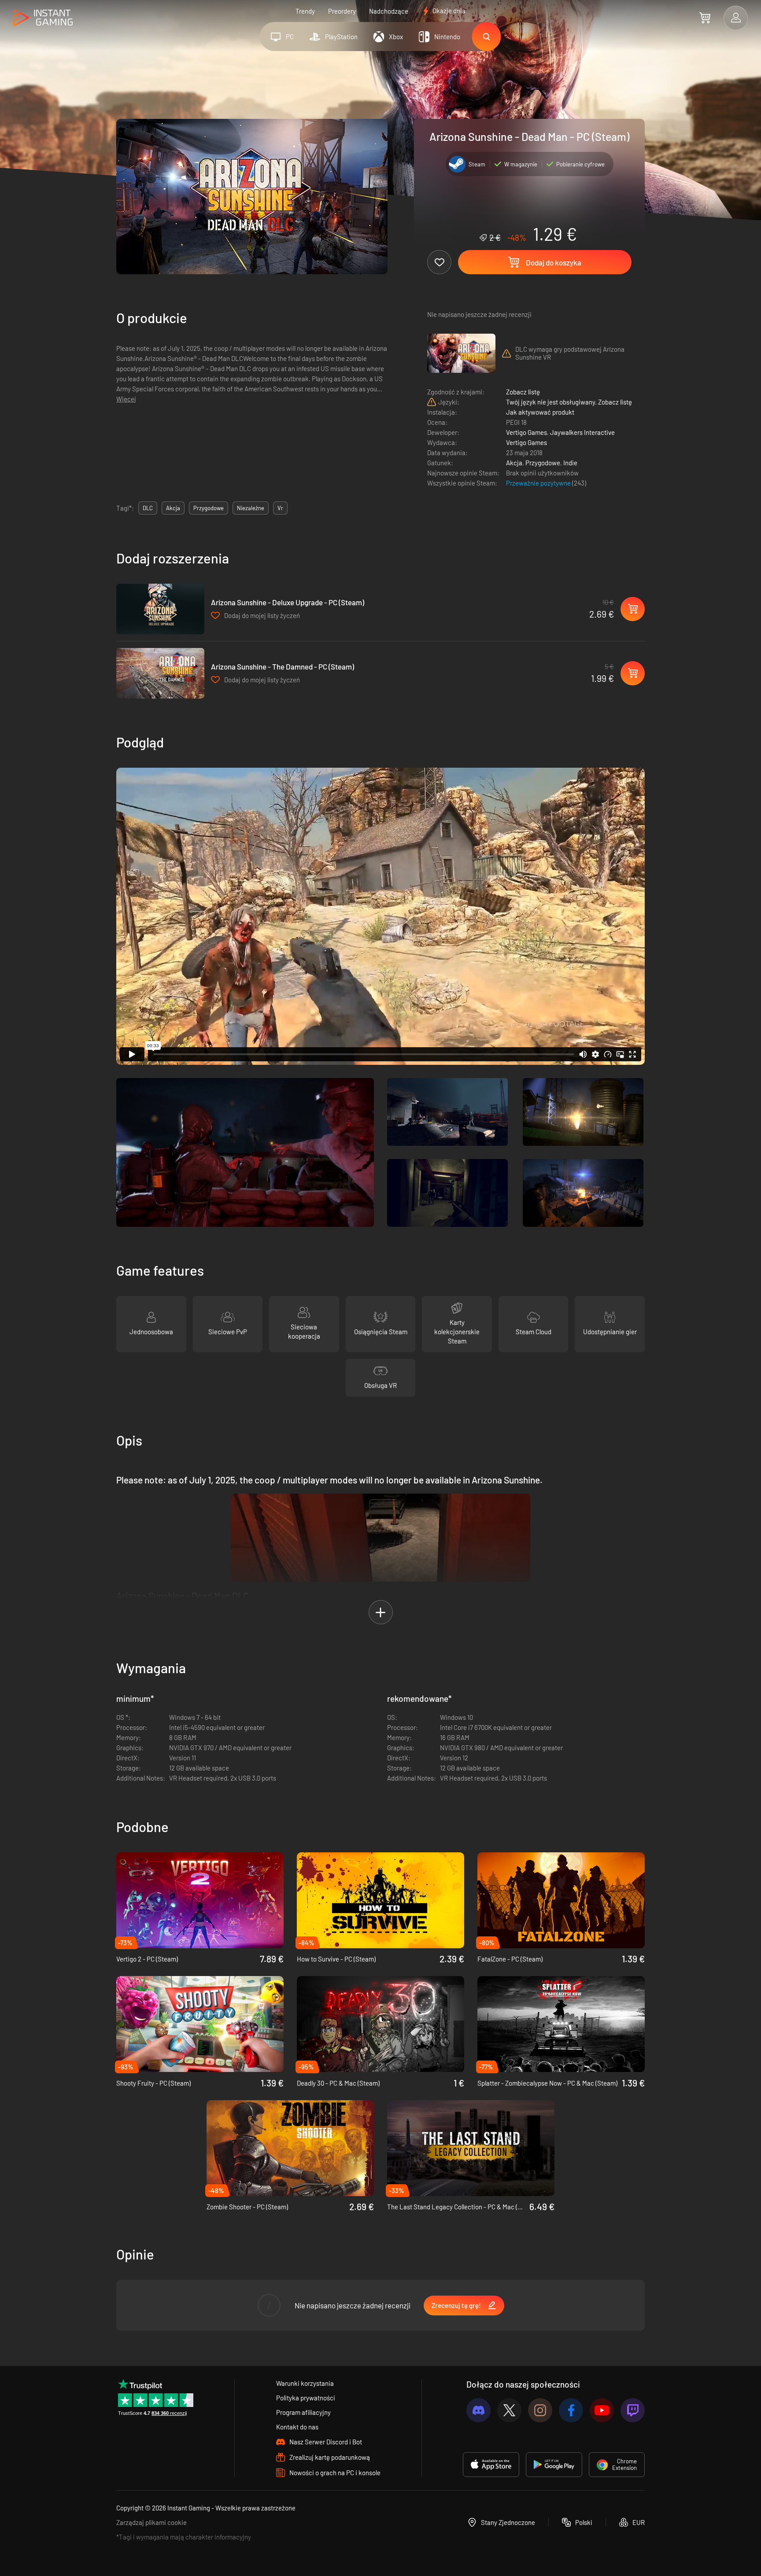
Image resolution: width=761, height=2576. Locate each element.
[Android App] (554, 2465)
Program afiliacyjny (303, 2412)
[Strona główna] (43, 18)
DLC (148, 508)
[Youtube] (602, 2410)
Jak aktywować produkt (540, 412)
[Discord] (478, 2410)
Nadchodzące (389, 11)
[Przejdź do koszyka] (705, 18)
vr (280, 508)
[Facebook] (571, 2410)
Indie (570, 463)
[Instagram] (540, 2410)
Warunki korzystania (305, 2383)
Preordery (342, 11)
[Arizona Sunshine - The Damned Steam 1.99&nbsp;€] (160, 673)
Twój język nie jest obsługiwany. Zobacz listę (569, 402)
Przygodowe (543, 463)
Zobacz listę (523, 392)
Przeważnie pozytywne (539, 483)
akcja (173, 508)
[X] (509, 2410)
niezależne (251, 508)
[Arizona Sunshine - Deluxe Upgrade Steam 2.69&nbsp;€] (160, 609)
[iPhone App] (491, 2465)
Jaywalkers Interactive (582, 432)
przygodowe (209, 508)
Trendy (305, 11)
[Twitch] (633, 2410)
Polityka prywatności (306, 2398)
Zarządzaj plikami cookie (151, 2522)
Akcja (514, 463)
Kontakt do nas (297, 2427)
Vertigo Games (526, 432)
